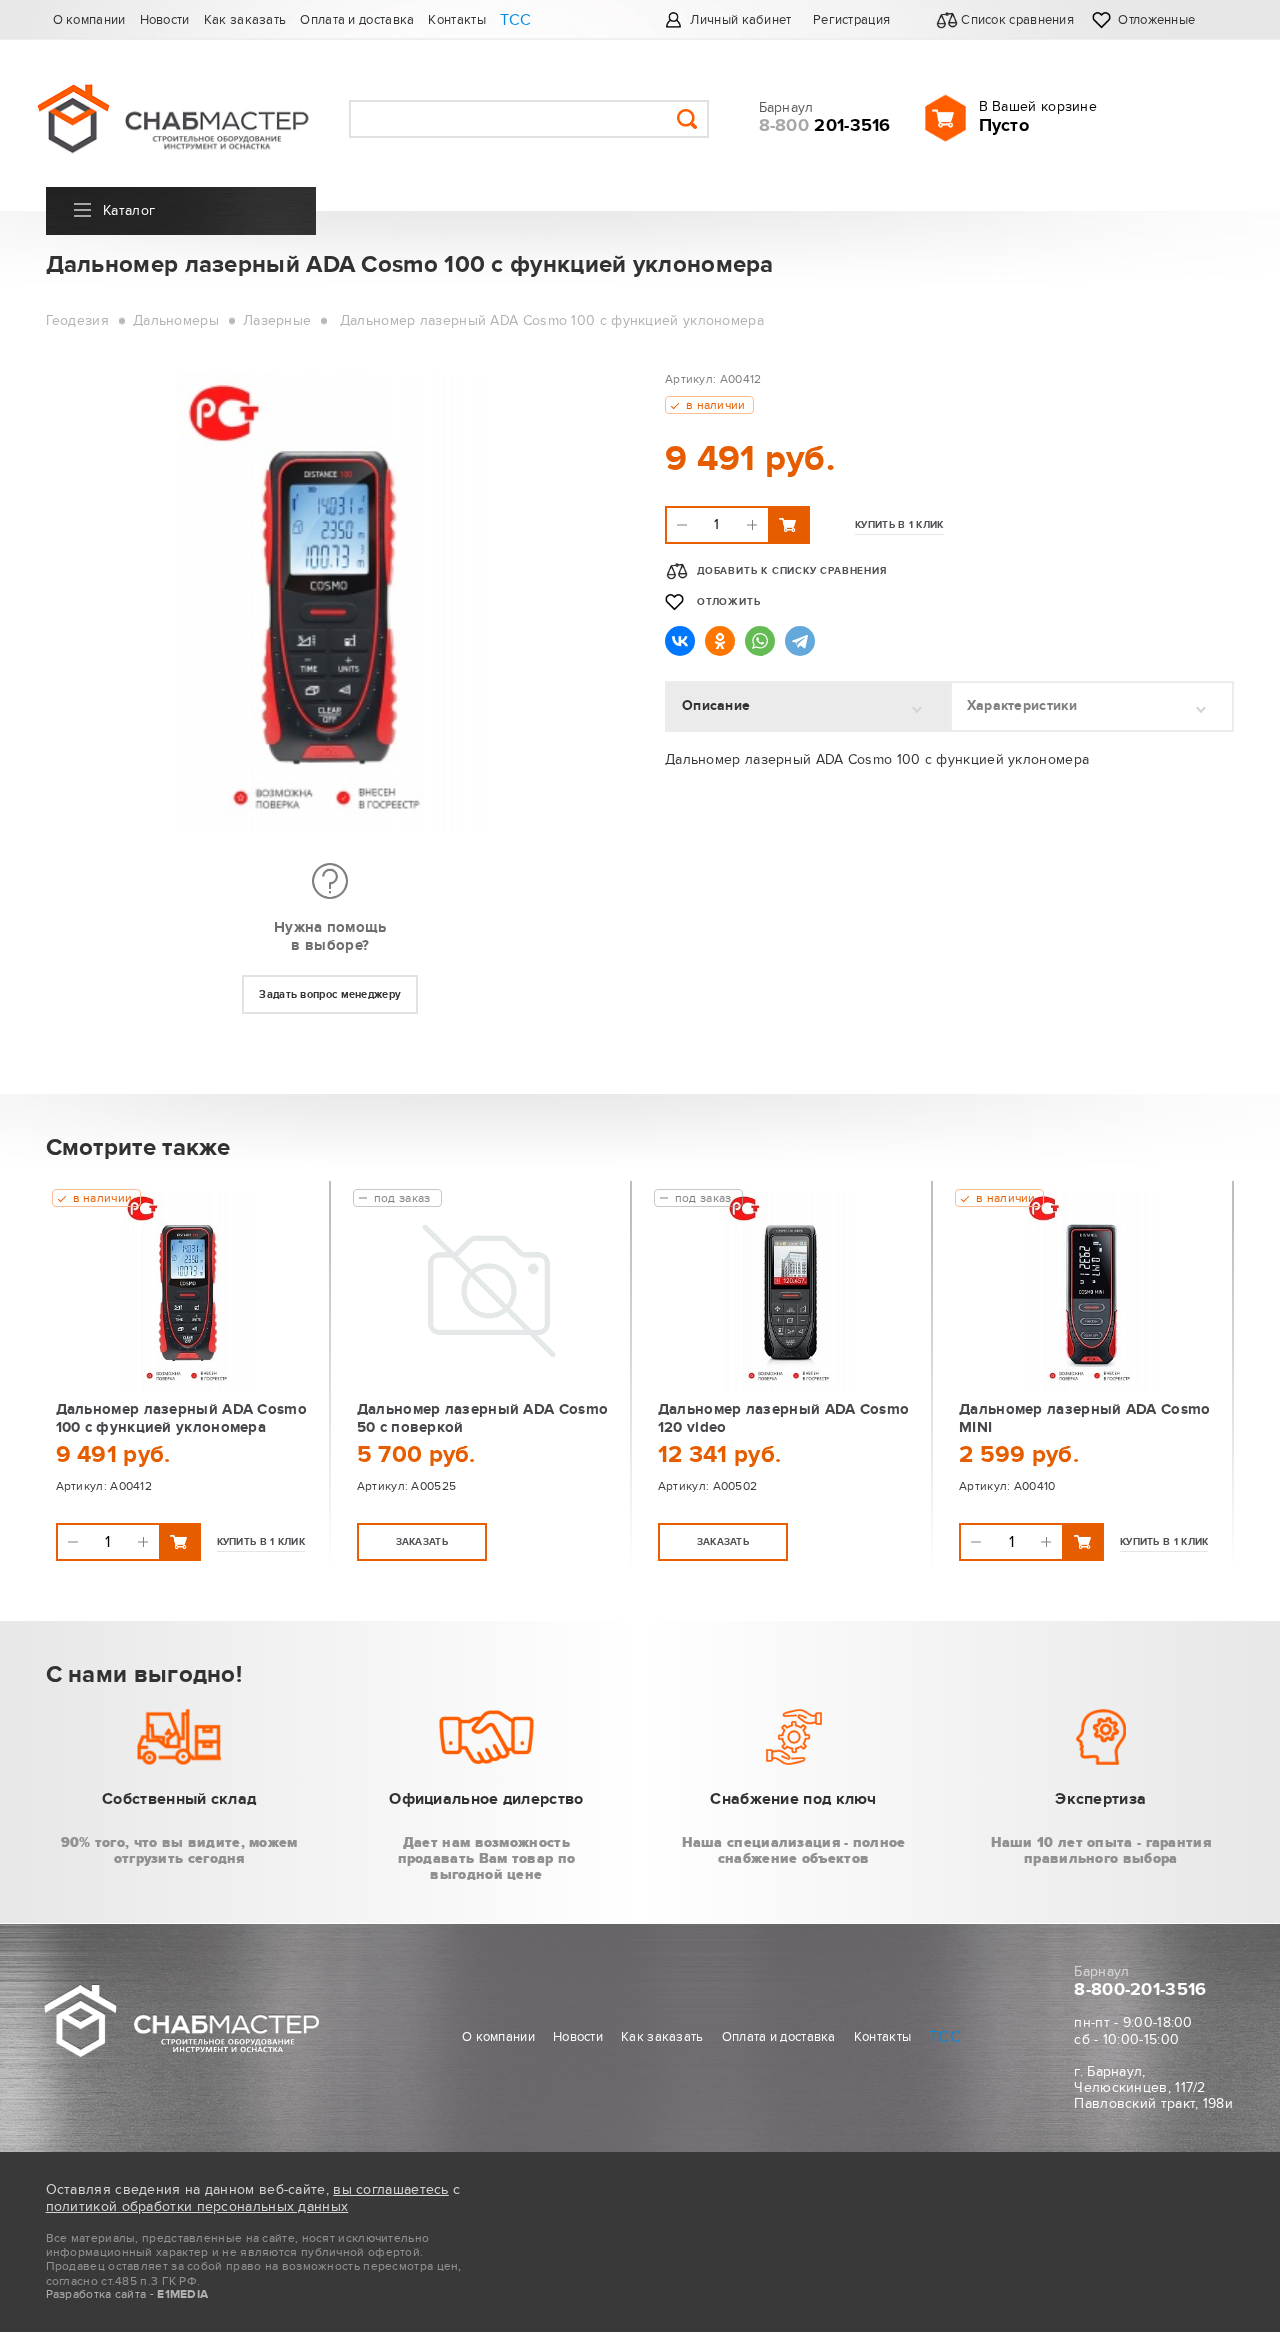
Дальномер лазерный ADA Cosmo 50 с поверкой (482, 1418)
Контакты (456, 20)
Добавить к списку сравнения (792, 571)
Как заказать (245, 20)
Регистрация (851, 20)
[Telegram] (800, 641)
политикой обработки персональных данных (197, 2206)
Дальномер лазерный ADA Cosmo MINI (1084, 1418)
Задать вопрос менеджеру (330, 994)
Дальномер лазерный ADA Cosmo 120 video (783, 1418)
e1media (182, 2294)
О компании (89, 20)
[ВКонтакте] (680, 641)
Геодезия (77, 320)
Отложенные (1156, 20)
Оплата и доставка (357, 20)
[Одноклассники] (720, 641)
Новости (165, 20)
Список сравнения (1019, 20)
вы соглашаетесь (391, 2189)
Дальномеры (176, 320)
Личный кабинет (740, 20)
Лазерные (277, 320)
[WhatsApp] (760, 641)
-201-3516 (1140, 1990)
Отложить (728, 602)
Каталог (129, 210)
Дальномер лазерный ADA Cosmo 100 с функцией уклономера (552, 320)
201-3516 (825, 126)
